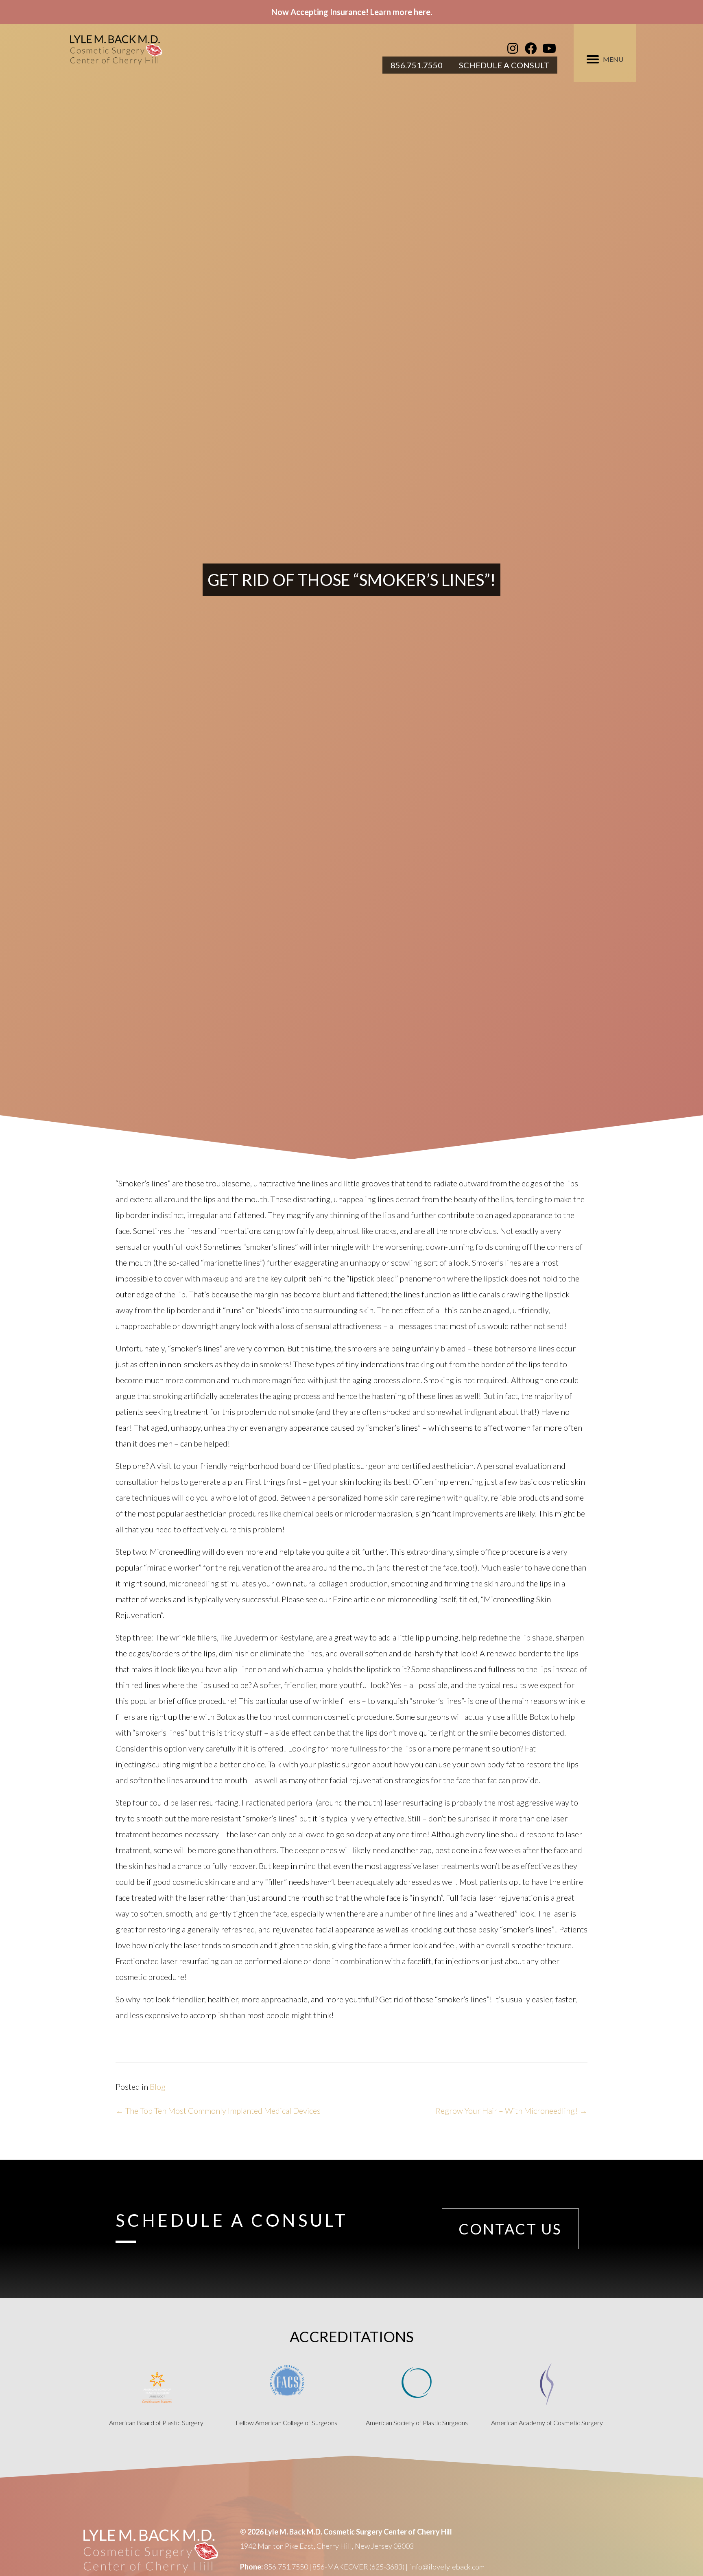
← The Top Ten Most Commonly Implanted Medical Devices (218, 2110)
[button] (513, 48)
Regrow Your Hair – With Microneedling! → (512, 2110)
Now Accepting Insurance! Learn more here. (352, 12)
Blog (158, 2086)
